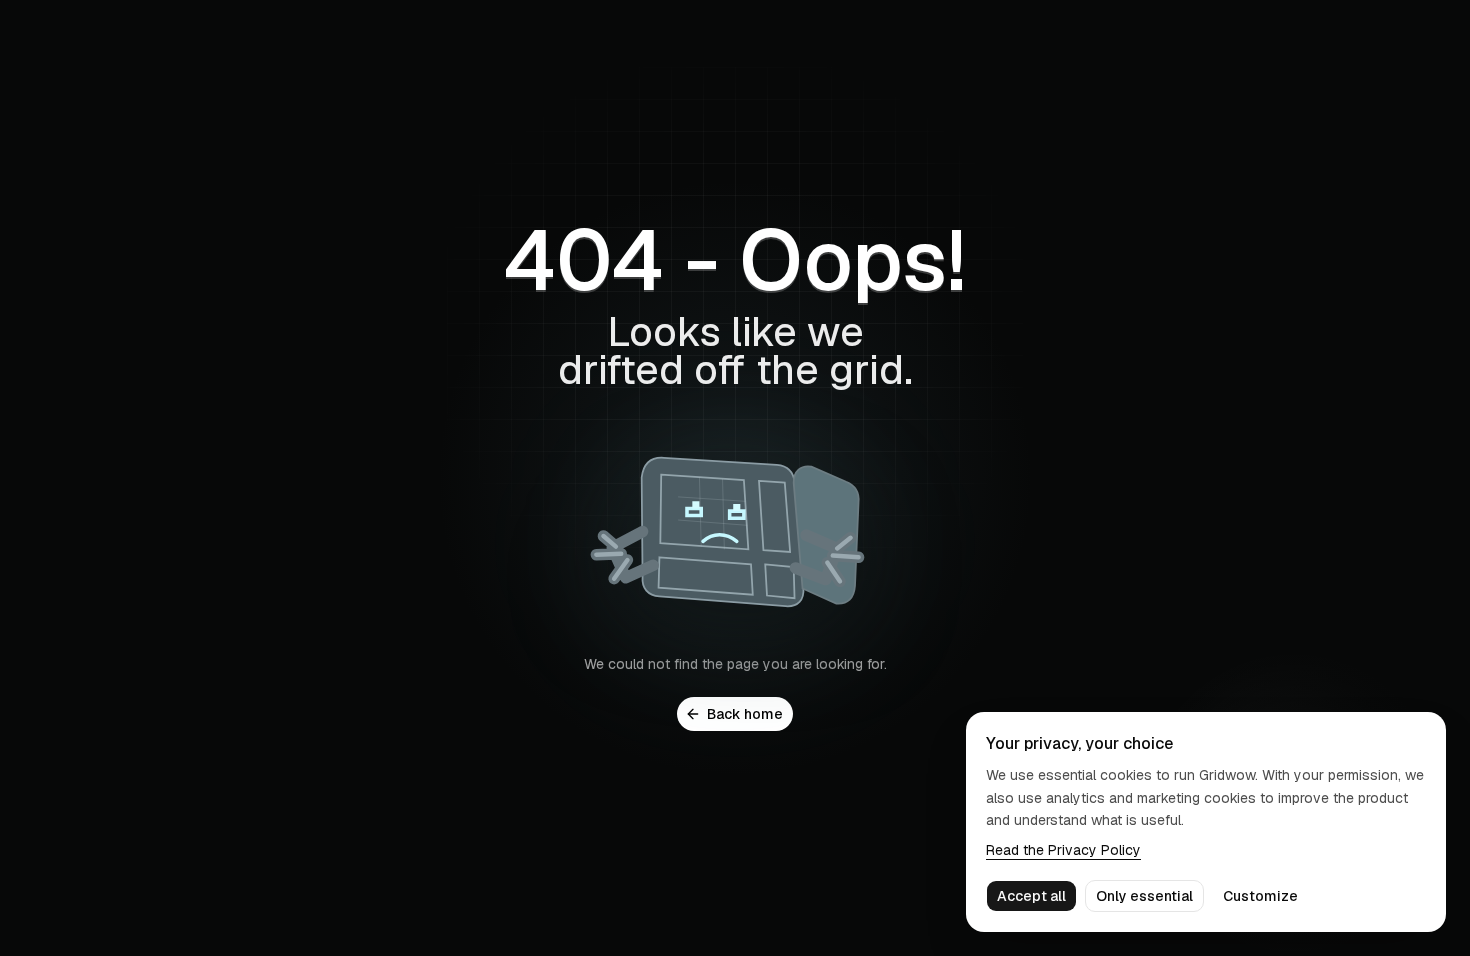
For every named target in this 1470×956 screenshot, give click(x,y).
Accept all (1031, 896)
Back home (745, 714)
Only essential (1144, 896)
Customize (1260, 896)
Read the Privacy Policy (1063, 850)
